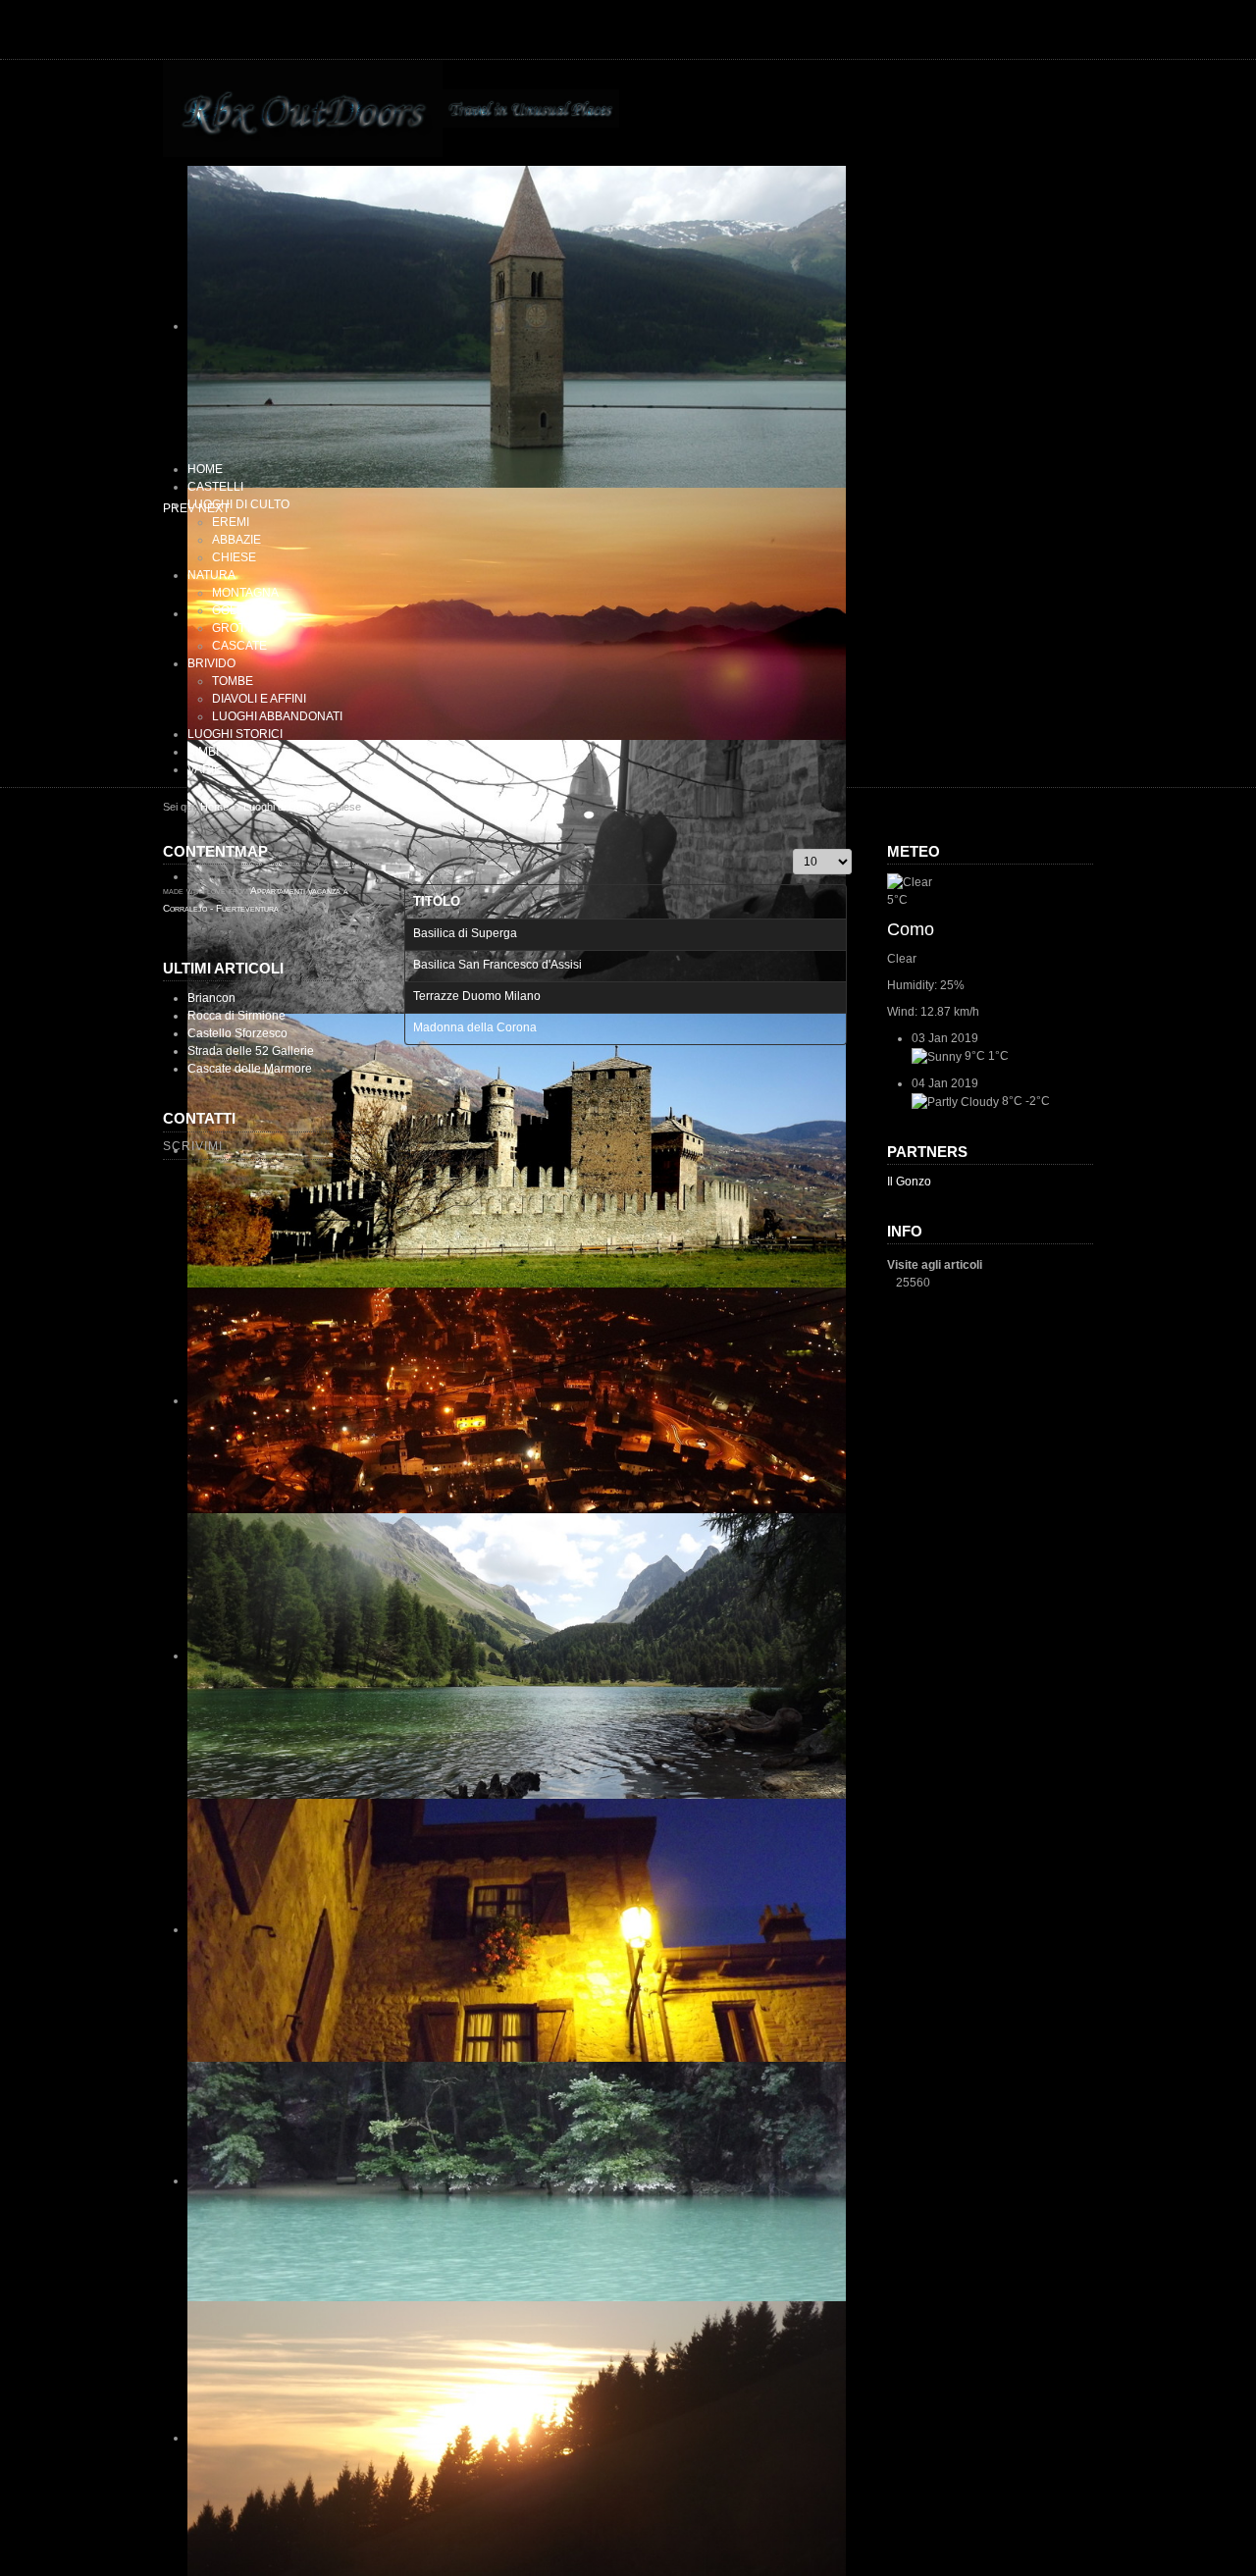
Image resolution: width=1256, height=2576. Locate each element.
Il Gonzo (909, 1182)
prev (179, 508)
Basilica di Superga (465, 933)
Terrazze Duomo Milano (477, 996)
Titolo (437, 901)
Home (214, 807)
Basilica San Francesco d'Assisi (497, 965)
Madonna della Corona (475, 1027)
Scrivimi (193, 1146)
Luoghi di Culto (278, 807)
